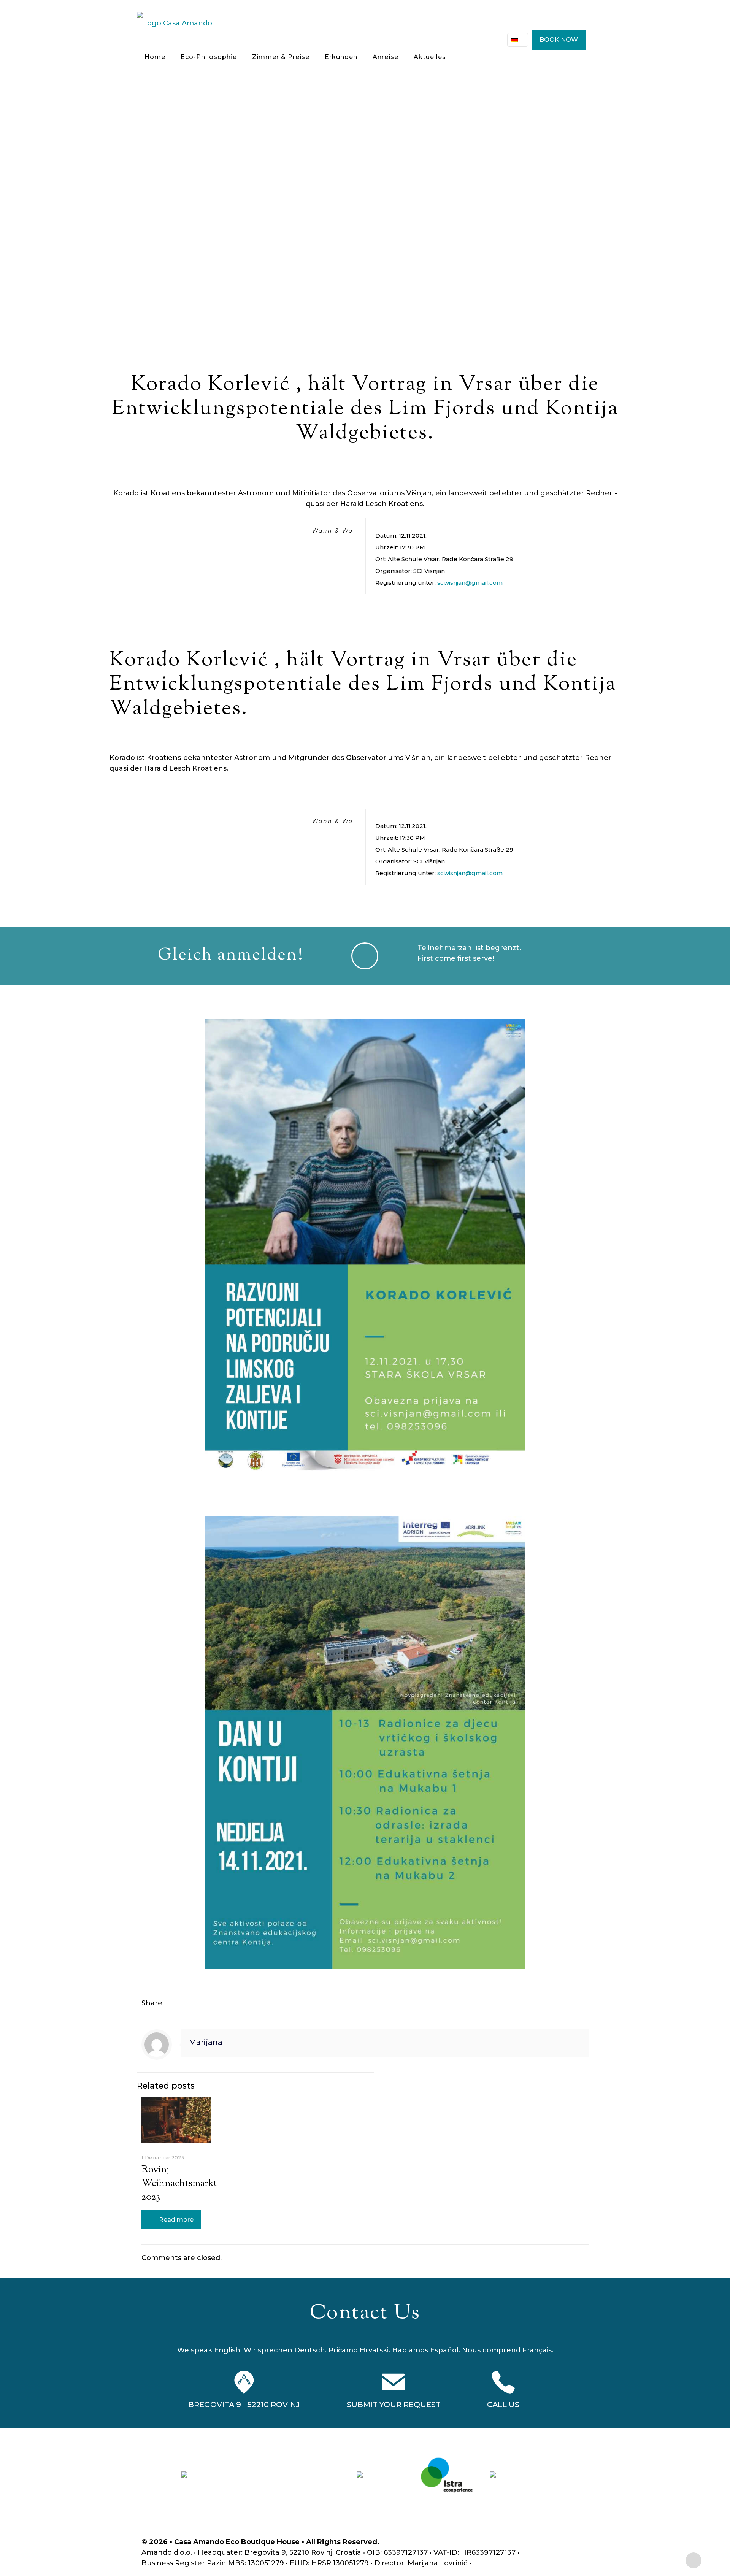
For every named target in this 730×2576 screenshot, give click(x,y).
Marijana (206, 2042)
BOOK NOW (559, 40)
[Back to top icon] (693, 2560)
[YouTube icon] (554, 2542)
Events (412, 213)
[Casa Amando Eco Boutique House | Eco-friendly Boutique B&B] (175, 23)
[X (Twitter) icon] (546, 2542)
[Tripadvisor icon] (570, 2542)
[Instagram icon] (562, 2542)
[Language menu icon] (518, 40)
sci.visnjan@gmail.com (470, 583)
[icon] (578, 2542)
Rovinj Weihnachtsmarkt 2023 (179, 2183)
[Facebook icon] (538, 2542)
